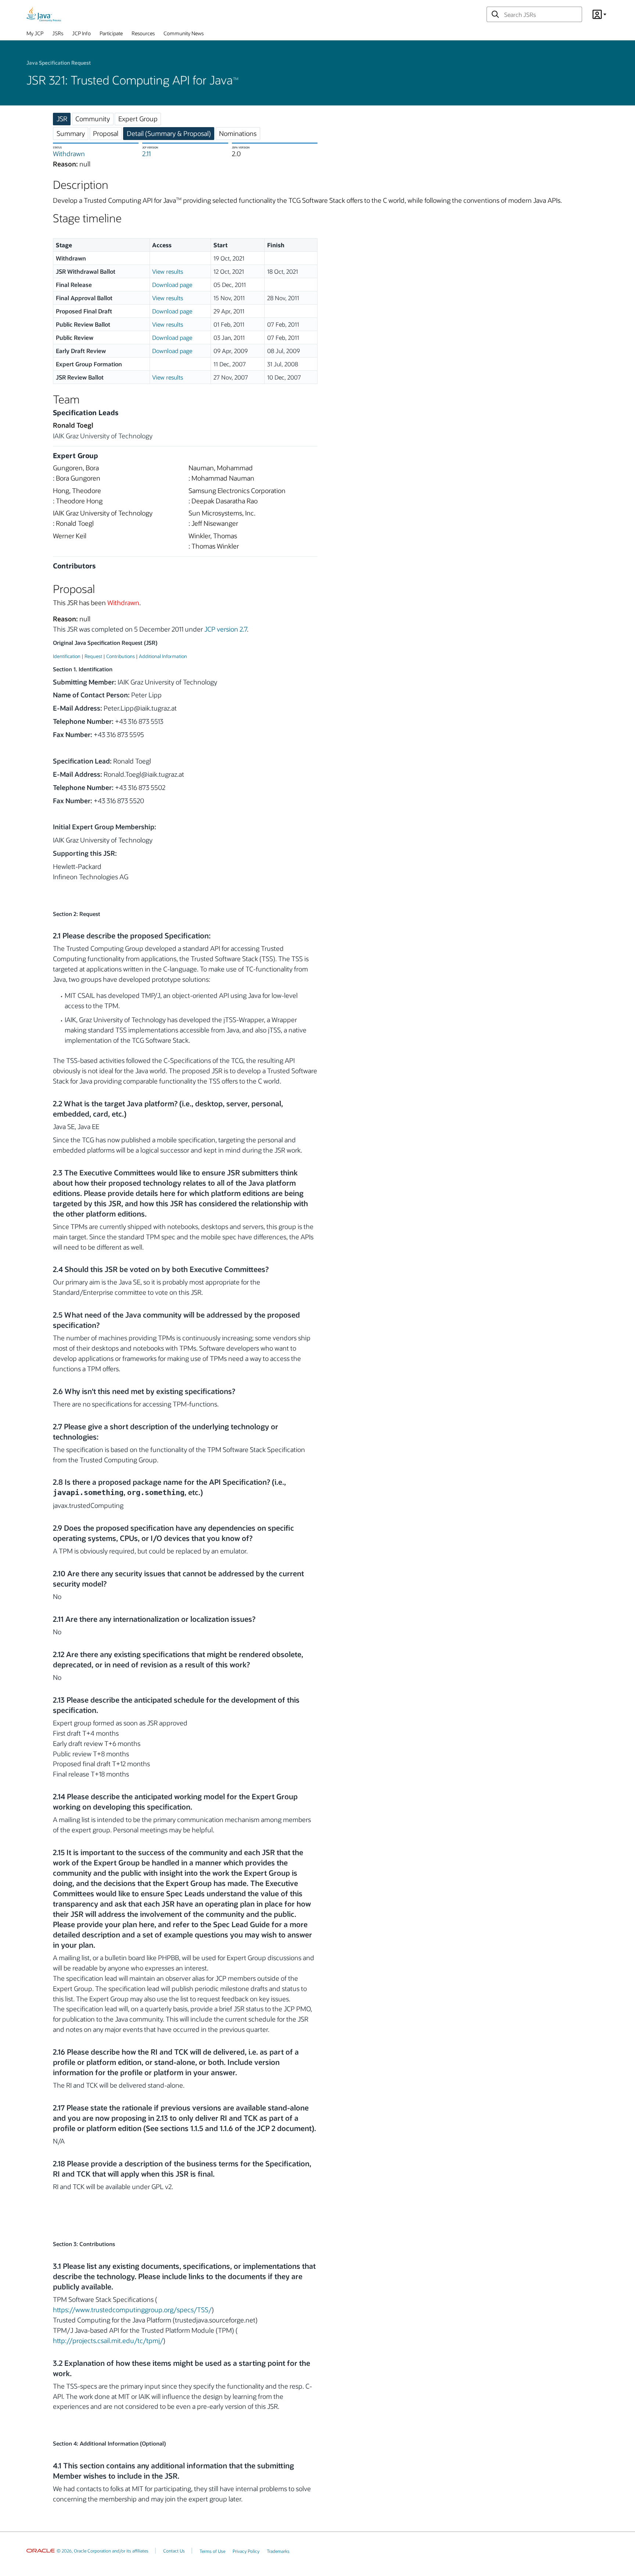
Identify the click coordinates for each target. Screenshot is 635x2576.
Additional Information (163, 656)
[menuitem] (35, 35)
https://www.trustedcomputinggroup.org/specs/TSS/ (132, 2310)
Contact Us (174, 2551)
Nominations (238, 133)
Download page (172, 285)
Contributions (121, 656)
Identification (67, 656)
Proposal (106, 133)
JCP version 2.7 (226, 629)
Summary (71, 133)
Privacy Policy (246, 2551)
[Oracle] (41, 2551)
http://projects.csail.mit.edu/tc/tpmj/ (108, 2340)
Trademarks (278, 2551)
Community (93, 119)
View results (168, 271)
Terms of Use (212, 2551)
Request (93, 656)
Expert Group (138, 119)
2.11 (146, 154)
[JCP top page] (44, 14)
